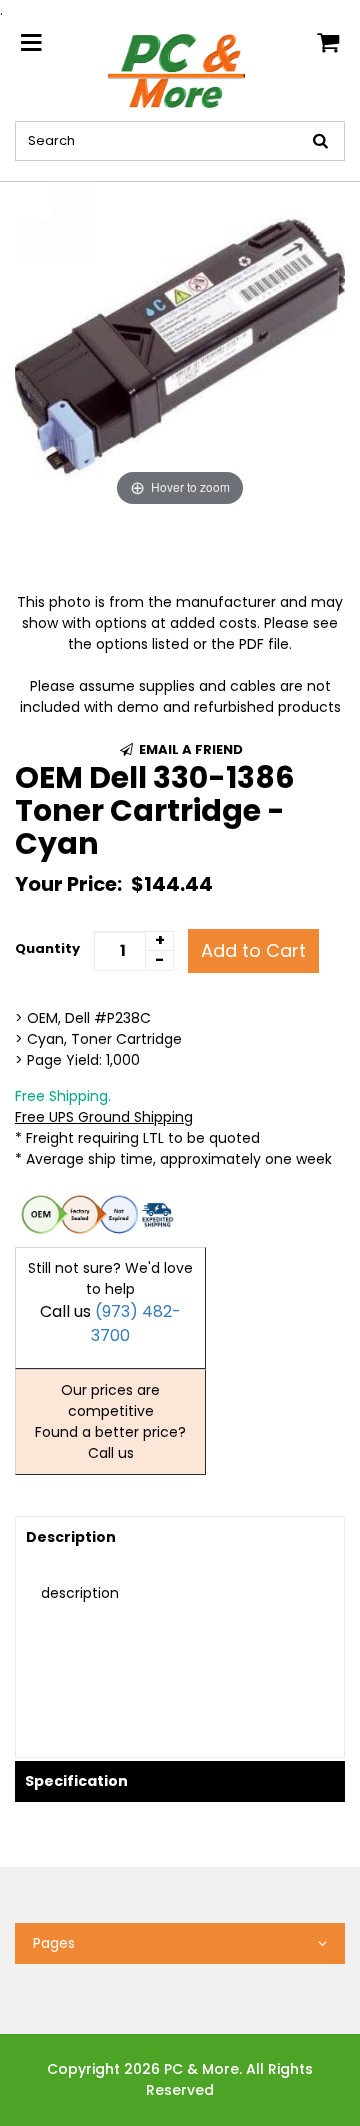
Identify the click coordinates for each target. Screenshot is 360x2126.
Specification (76, 1781)
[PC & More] (180, 70)
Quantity (47, 948)
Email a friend (189, 749)
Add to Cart (253, 950)
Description (71, 1537)
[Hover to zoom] (180, 346)
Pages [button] (54, 1943)
